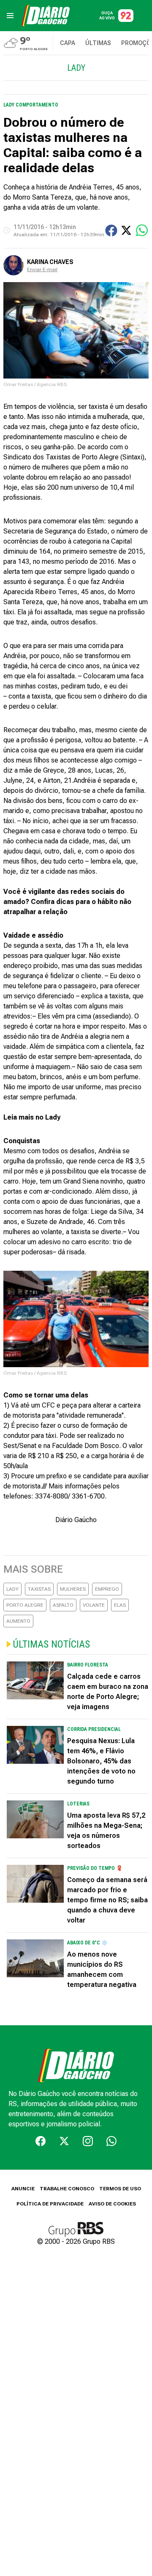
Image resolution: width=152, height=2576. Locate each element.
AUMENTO (18, 1621)
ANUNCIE (23, 2189)
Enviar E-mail (42, 269)
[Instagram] (88, 2141)
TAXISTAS (39, 1589)
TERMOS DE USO (120, 2189)
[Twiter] (64, 2141)
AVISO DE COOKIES (112, 2204)
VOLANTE (94, 1605)
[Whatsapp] (111, 2141)
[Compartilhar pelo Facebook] (111, 231)
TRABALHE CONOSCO (67, 2189)
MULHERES (73, 1589)
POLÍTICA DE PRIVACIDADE (50, 2204)
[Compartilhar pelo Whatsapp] (142, 230)
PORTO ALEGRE (25, 1605)
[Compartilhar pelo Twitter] (126, 230)
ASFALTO (63, 1605)
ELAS (120, 1605)
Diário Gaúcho (76, 1520)
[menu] (10, 16)
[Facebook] (41, 2141)
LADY (12, 1589)
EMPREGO (107, 1589)
